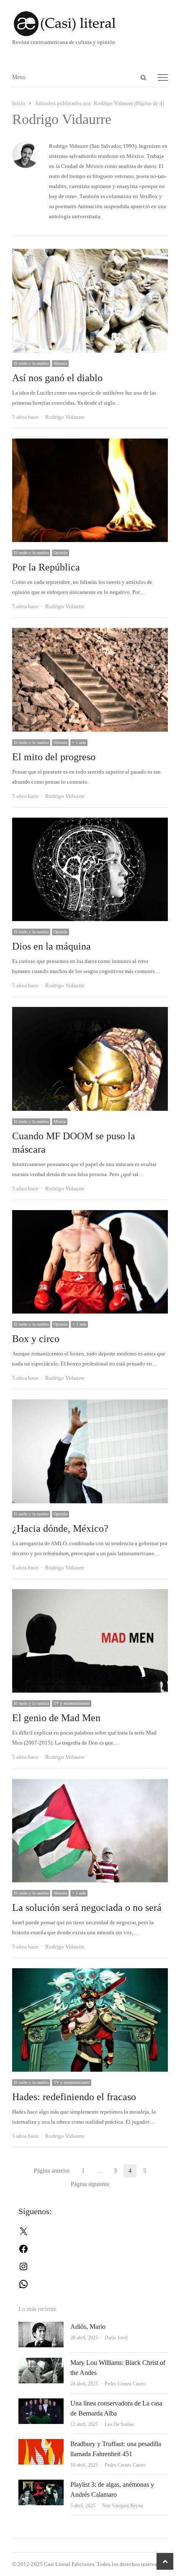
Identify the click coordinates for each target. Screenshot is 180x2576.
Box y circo (36, 1339)
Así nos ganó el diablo (57, 378)
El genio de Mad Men (56, 1718)
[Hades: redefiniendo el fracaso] (90, 1973)
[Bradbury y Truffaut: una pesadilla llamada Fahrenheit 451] (41, 2444)
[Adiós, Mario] (41, 2327)
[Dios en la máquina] (90, 822)
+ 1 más (79, 742)
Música (60, 1122)
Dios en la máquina (51, 946)
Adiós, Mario (88, 2327)
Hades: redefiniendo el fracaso (74, 2097)
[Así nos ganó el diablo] (90, 254)
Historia (60, 363)
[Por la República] (90, 443)
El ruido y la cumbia (31, 363)
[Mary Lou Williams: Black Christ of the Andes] (41, 2363)
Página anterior (52, 2171)
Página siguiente (90, 2184)
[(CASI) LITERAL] (90, 24)
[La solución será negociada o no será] (90, 1783)
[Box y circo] (90, 1215)
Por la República (46, 567)
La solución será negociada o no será (87, 1907)
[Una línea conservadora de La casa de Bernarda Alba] (41, 2403)
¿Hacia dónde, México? (60, 1528)
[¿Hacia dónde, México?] (90, 1404)
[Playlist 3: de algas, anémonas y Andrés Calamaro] (41, 2484)
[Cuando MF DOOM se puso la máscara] (90, 1012)
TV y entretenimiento (72, 1703)
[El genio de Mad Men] (90, 1594)
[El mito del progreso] (90, 633)
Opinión (60, 553)
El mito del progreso (54, 757)
